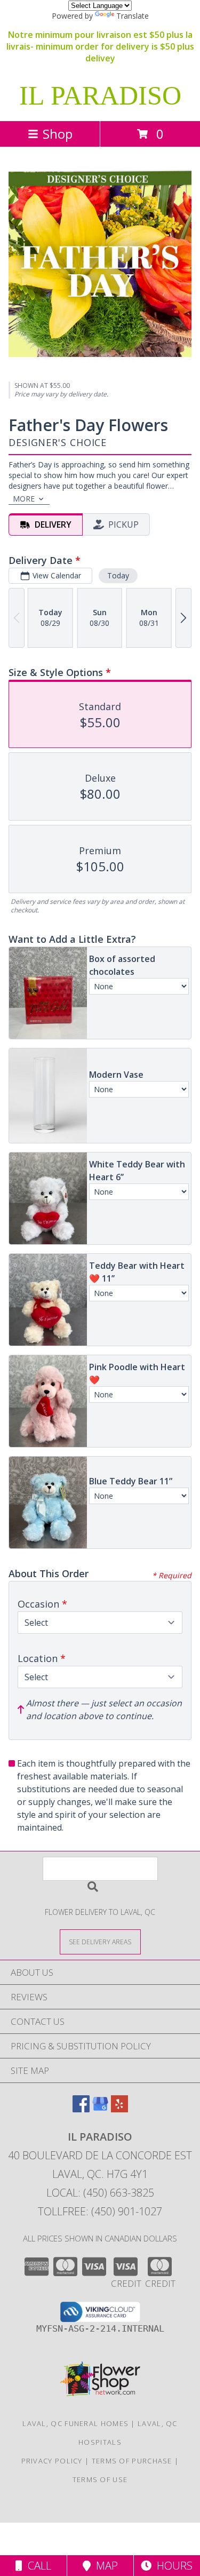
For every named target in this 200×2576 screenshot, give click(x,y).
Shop (58, 134)
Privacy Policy (52, 2461)
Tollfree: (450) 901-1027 (100, 2211)
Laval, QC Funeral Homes (75, 2423)
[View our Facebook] (81, 2109)
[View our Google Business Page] (100, 2109)
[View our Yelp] (119, 2109)
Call (37, 2566)
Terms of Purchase (132, 2461)
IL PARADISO (100, 96)
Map (104, 2566)
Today (118, 575)
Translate (133, 16)
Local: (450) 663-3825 (100, 2193)
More (24, 499)
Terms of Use (100, 2479)
